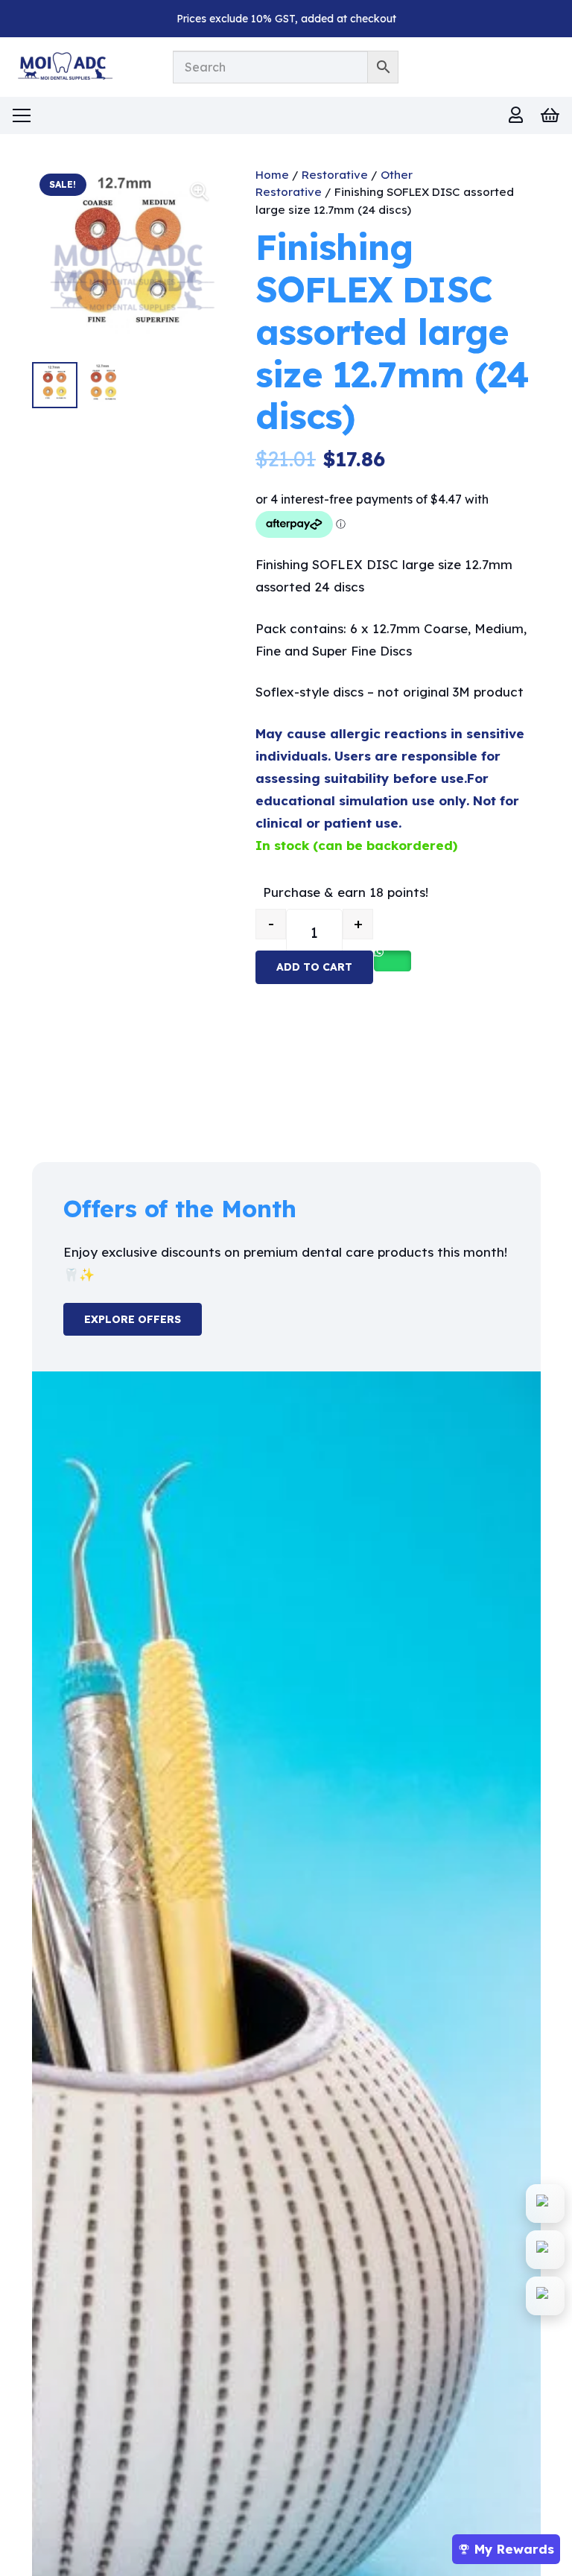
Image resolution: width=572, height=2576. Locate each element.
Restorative (335, 175)
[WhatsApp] (545, 2204)
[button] (200, 191)
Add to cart (314, 967)
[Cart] (550, 115)
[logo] (63, 67)
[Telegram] (545, 2296)
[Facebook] (545, 2250)
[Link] (516, 115)
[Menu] (21, 115)
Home (272, 175)
